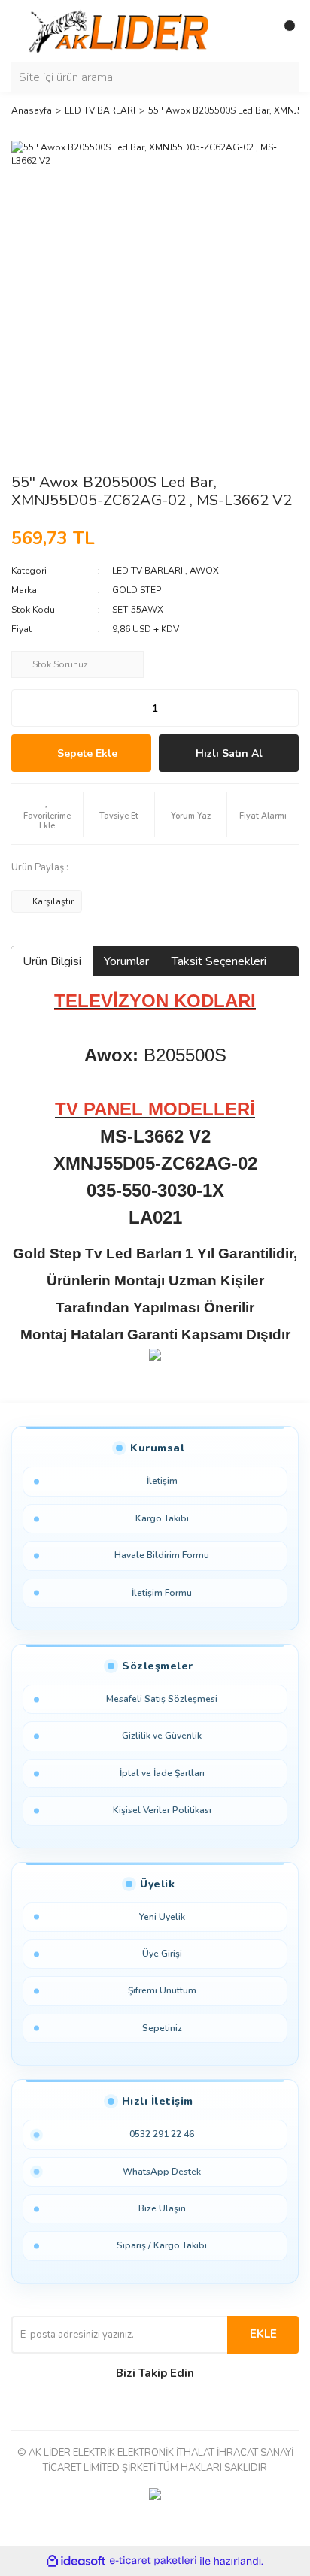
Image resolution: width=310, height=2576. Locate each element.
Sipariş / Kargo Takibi (162, 2245)
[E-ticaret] (153, 2561)
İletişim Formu (162, 1593)
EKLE (263, 2334)
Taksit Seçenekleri (219, 961)
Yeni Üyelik (162, 1917)
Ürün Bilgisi (52, 961)
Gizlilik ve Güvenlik (162, 1736)
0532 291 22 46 (162, 2134)
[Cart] (284, 32)
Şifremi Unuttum (162, 1990)
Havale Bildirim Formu (162, 1555)
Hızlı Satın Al (229, 754)
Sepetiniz (162, 2028)
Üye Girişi (162, 1954)
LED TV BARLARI (147, 571)
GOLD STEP (137, 590)
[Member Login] (254, 32)
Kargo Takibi (162, 1518)
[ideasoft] (76, 2561)
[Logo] (121, 31)
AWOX (204, 571)
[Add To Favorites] (47, 814)
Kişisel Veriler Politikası (162, 1810)
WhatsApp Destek (162, 2172)
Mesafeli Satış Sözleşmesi (162, 1699)
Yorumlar (126, 961)
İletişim (162, 1481)
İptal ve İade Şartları (162, 1773)
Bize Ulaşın (162, 2208)
